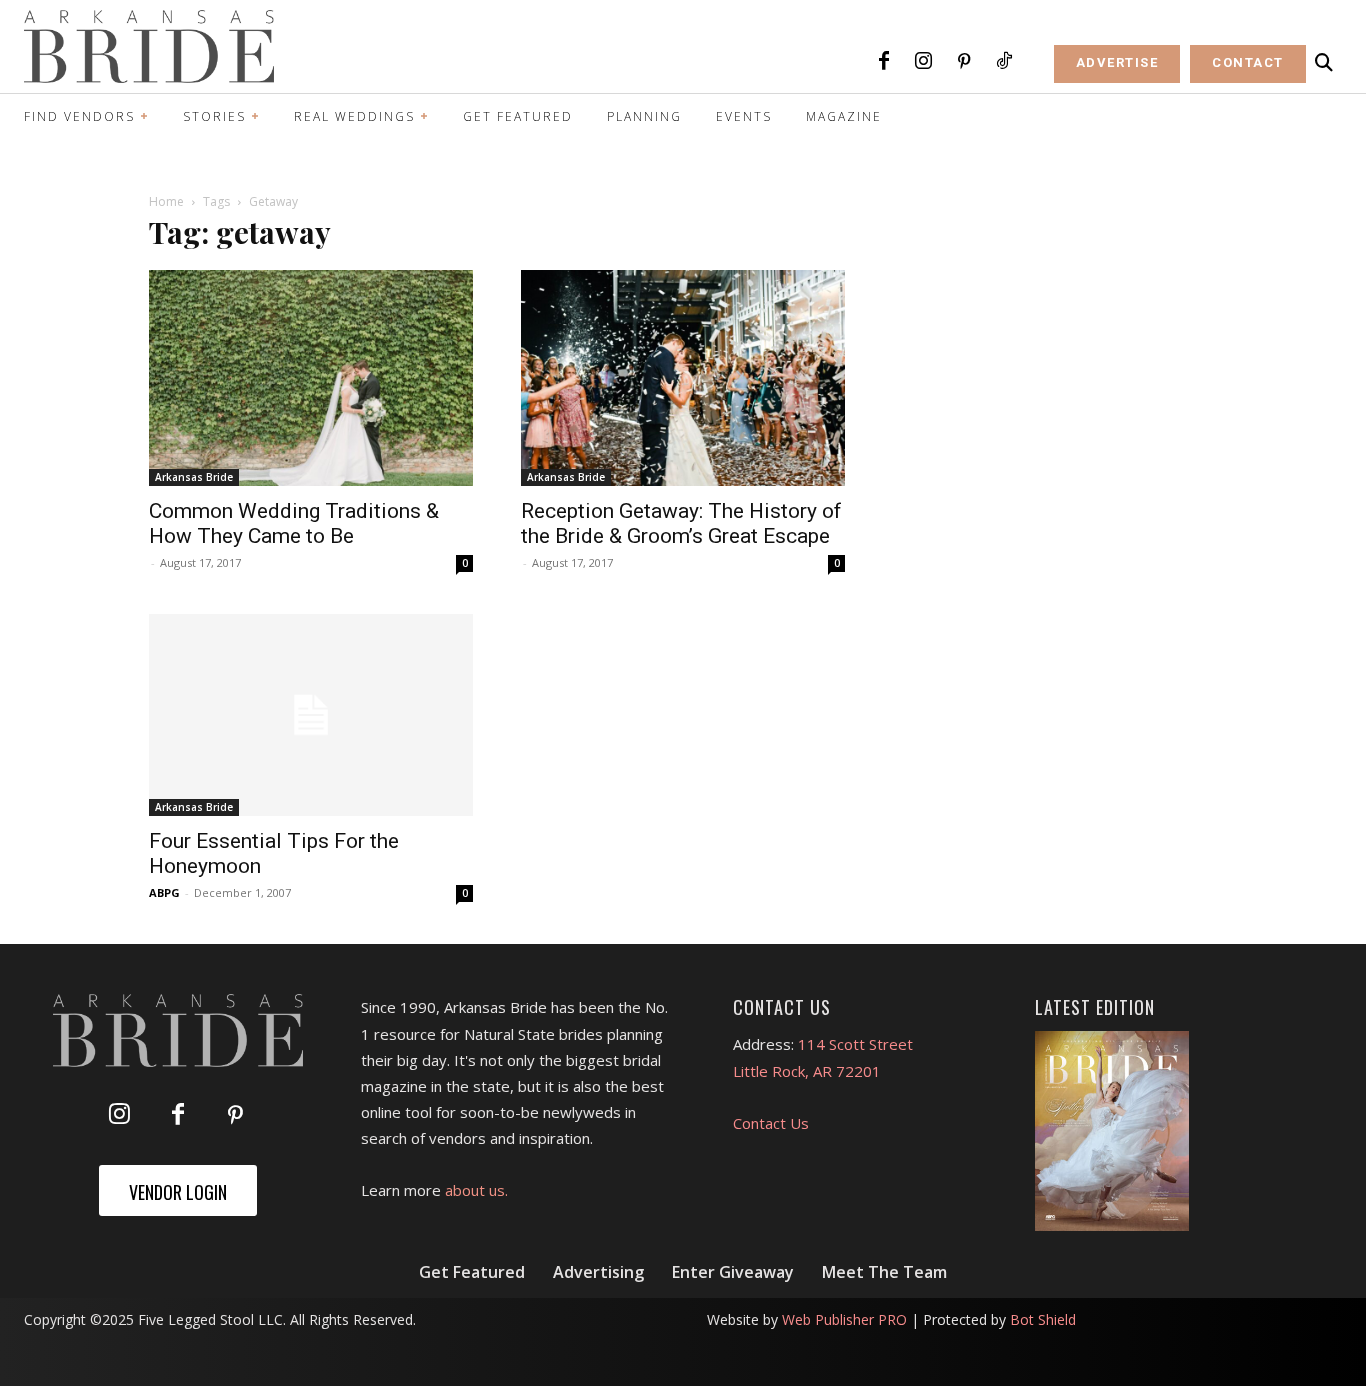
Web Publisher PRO (844, 1319)
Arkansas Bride (194, 477)
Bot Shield (1043, 1319)
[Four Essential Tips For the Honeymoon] (311, 715)
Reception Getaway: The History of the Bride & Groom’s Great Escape (681, 523)
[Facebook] (884, 62)
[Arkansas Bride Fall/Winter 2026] (1112, 1131)
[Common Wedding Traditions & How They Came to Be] (311, 378)
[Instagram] (924, 62)
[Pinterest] (964, 62)
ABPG (164, 892)
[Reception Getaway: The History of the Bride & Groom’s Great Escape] (683, 378)
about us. (476, 1190)
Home (166, 201)
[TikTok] (1004, 62)
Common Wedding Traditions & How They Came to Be (294, 523)
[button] (1324, 63)
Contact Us (771, 1123)
